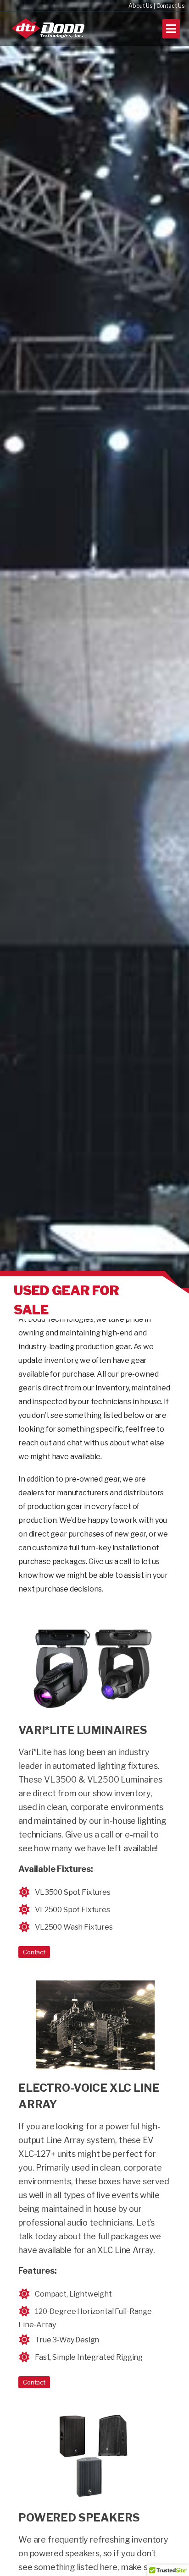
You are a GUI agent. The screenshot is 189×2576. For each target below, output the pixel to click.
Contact (34, 1952)
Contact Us (170, 6)
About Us (140, 6)
